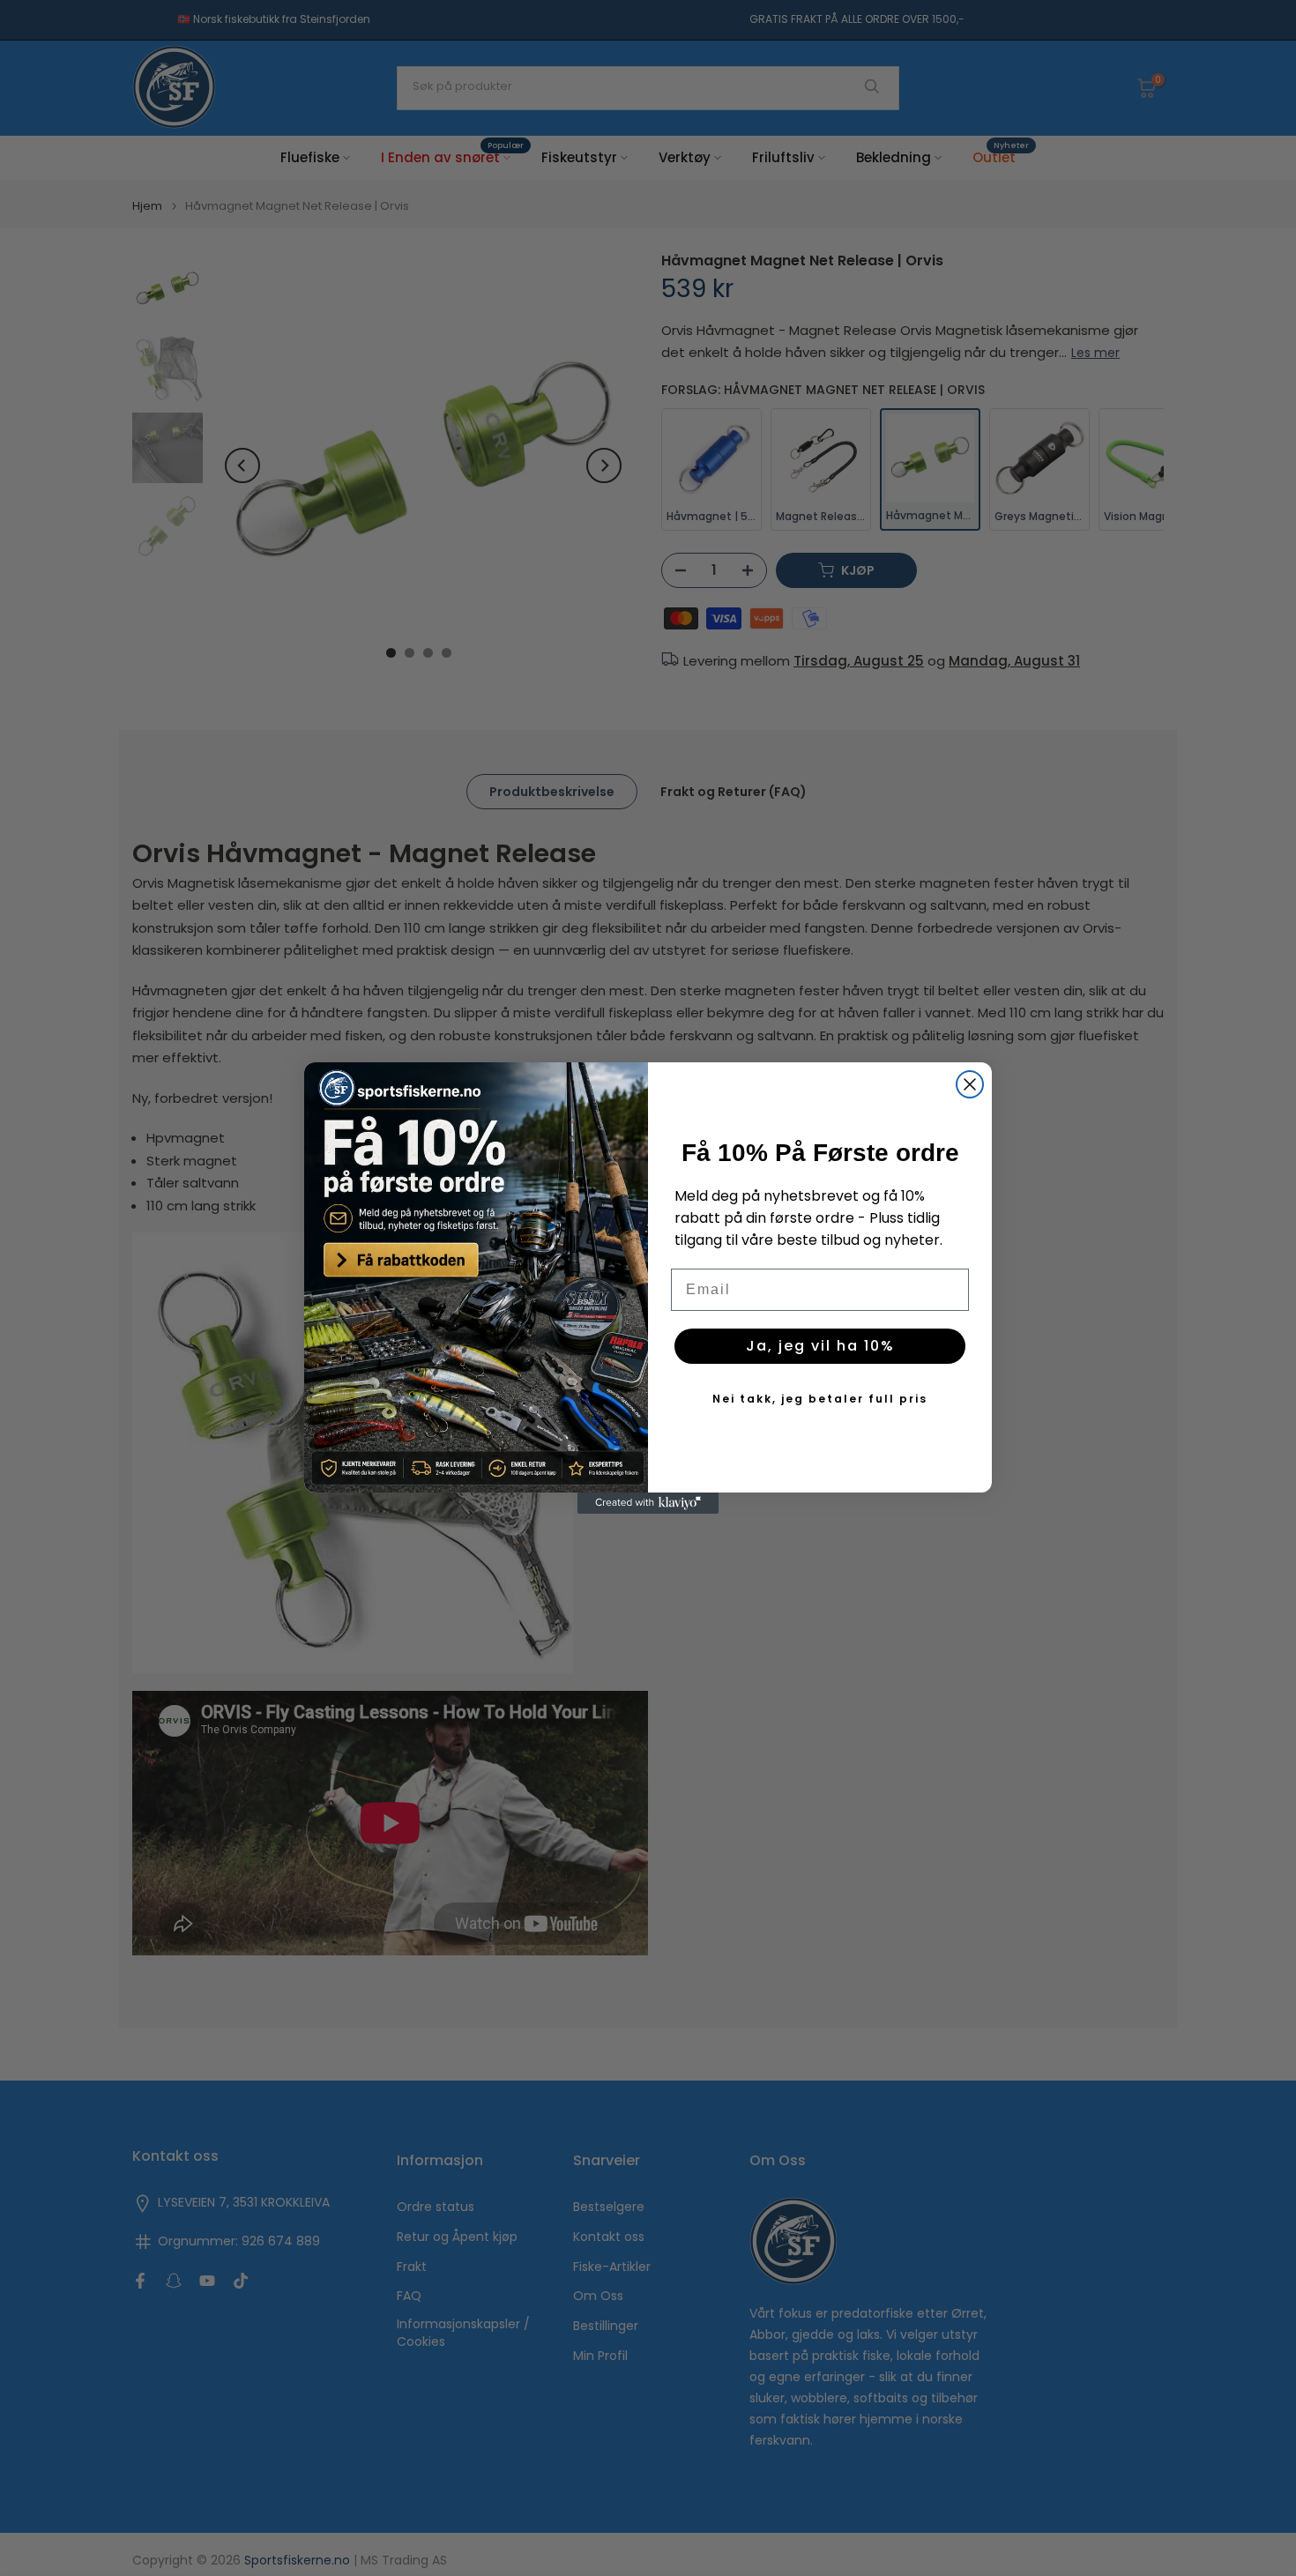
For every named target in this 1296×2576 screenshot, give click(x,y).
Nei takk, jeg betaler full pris (820, 1399)
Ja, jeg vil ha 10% (820, 1346)
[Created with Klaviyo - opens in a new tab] (648, 1503)
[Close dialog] (970, 1084)
